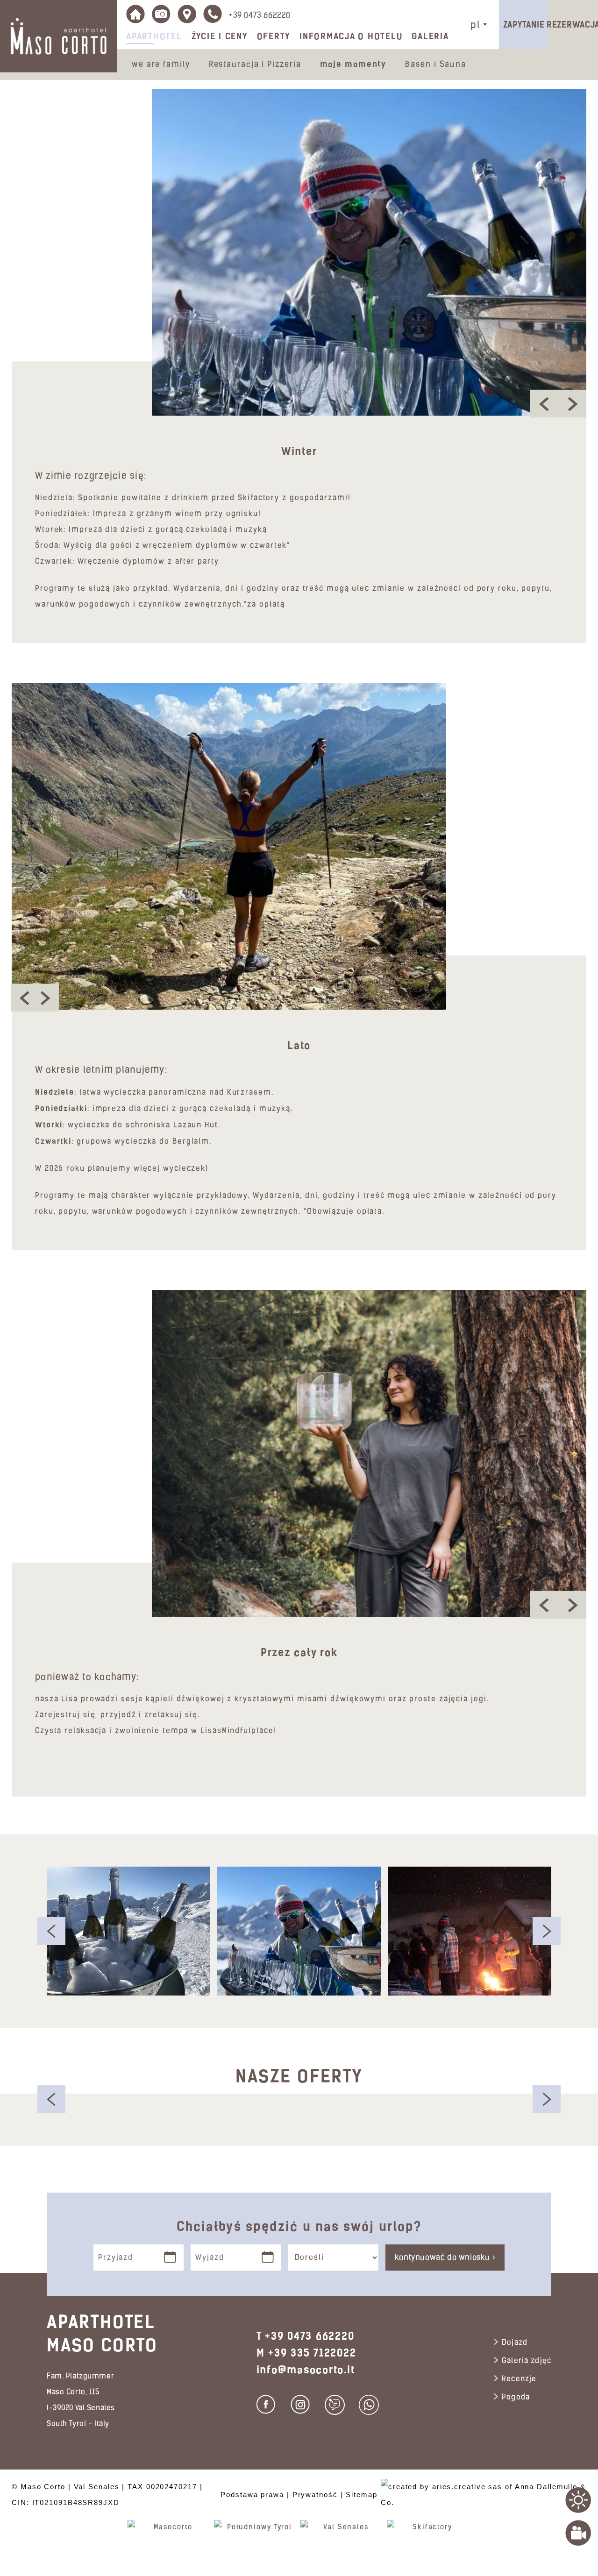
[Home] (135, 14)
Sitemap (361, 2495)
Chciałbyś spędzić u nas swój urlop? (299, 2226)
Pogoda (516, 2398)
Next (547, 1931)
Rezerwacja (573, 25)
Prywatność (315, 2495)
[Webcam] (578, 2533)
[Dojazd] (187, 14)
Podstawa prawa (252, 2495)
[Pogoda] (578, 2500)
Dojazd (515, 2343)
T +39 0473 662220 (306, 2336)
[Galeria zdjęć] (161, 14)
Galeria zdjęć (527, 2361)
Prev (51, 1931)
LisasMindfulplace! (238, 1731)
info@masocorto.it (306, 2370)
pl (475, 25)
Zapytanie (524, 25)
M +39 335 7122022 (306, 2353)
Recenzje (519, 2379)
